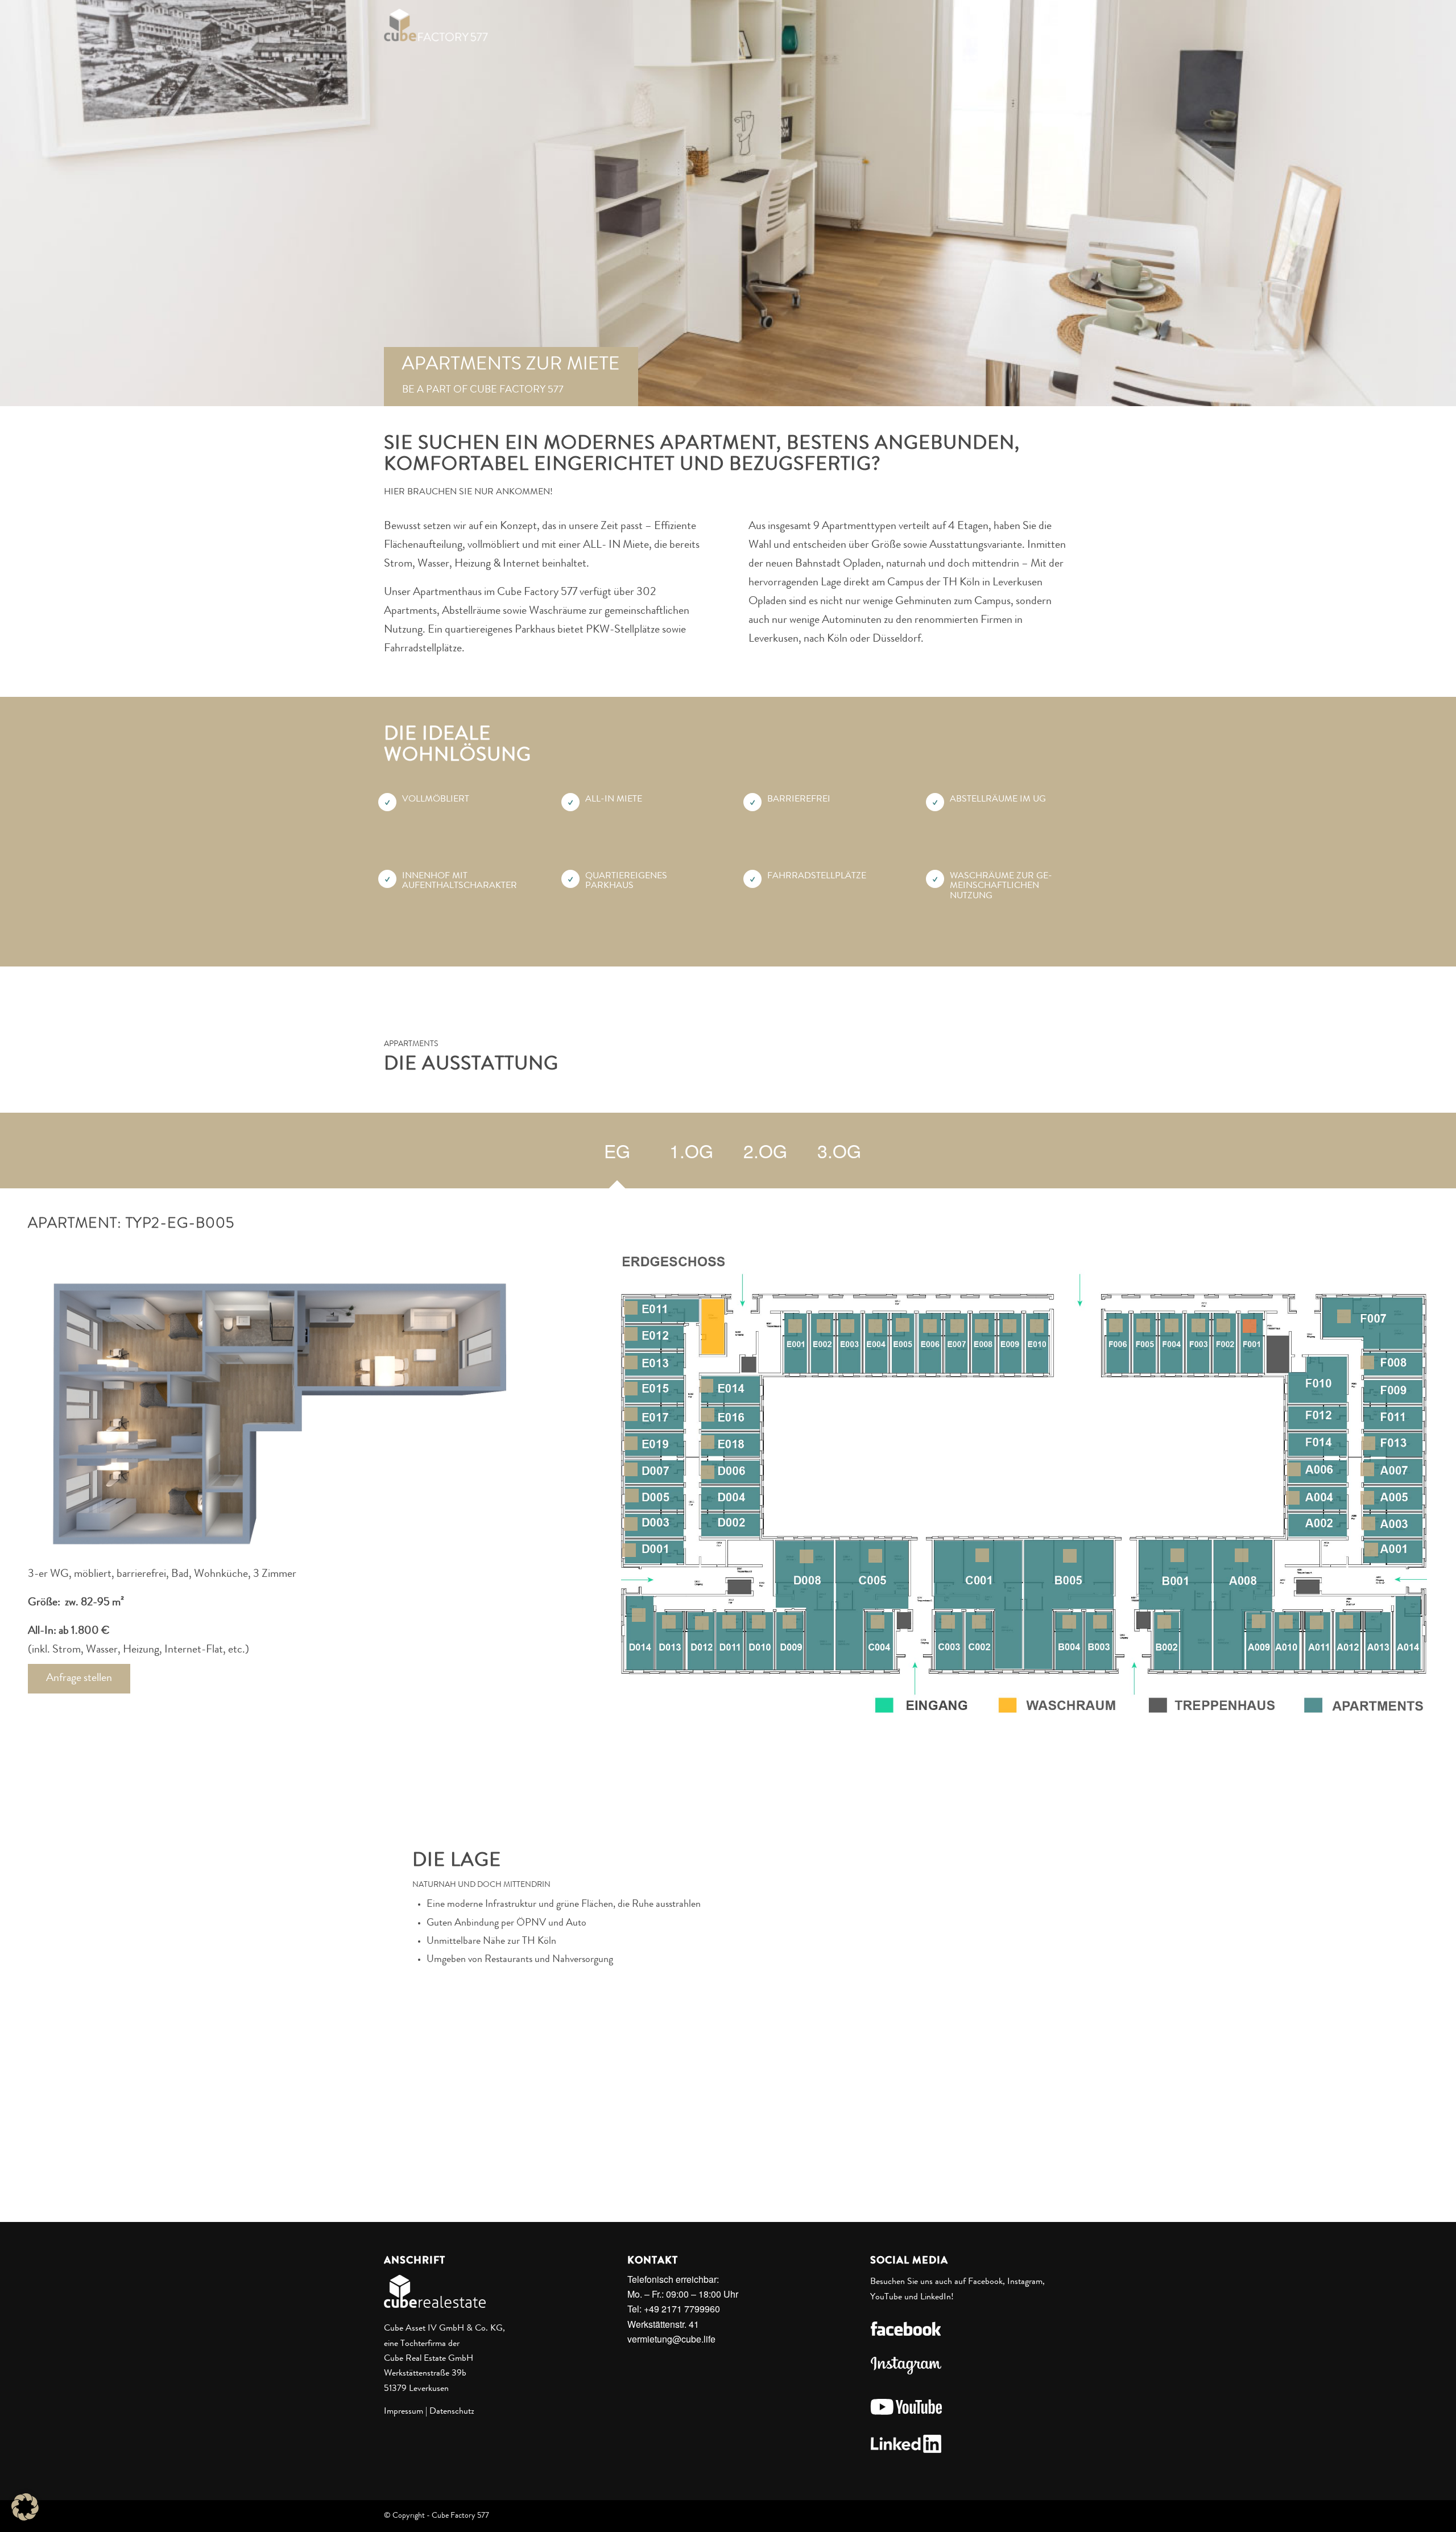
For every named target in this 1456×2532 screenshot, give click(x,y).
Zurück (10, 198)
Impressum (404, 2412)
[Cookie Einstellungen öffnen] (25, 2517)
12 (847, 1326)
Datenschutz (452, 2412)
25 (708, 1415)
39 (669, 1622)
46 (1177, 1555)
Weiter (1446, 198)
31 (632, 1496)
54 (1367, 1498)
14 (903, 1325)
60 (1317, 1622)
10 (795, 1326)
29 (629, 1550)
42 (979, 1622)
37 (729, 1622)
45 (875, 1556)
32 (708, 1472)
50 (1070, 1556)
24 (631, 1389)
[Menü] (1058, 25)
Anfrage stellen (79, 1679)
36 (759, 1622)
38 (702, 1623)
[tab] (617, 1154)
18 (1010, 1326)
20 (631, 1308)
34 (806, 1556)
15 (930, 1326)
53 (1293, 1498)
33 (631, 1469)
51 (1371, 1550)
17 (982, 1326)
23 (706, 1386)
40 (639, 1615)
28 (631, 1443)
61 (1346, 1622)
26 (631, 1414)
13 (875, 1326)
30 (631, 1524)
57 (1242, 1555)
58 (1259, 1621)
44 (878, 1622)
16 (957, 1326)
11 (824, 1326)
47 (1164, 1622)
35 (789, 1622)
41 (982, 1555)
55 (1294, 1469)
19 (1037, 1326)
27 (708, 1442)
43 (948, 1622)
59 (1286, 1622)
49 (1069, 1622)
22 (631, 1362)
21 (631, 1334)
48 (1100, 1622)
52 (1368, 1523)
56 (1367, 1469)
